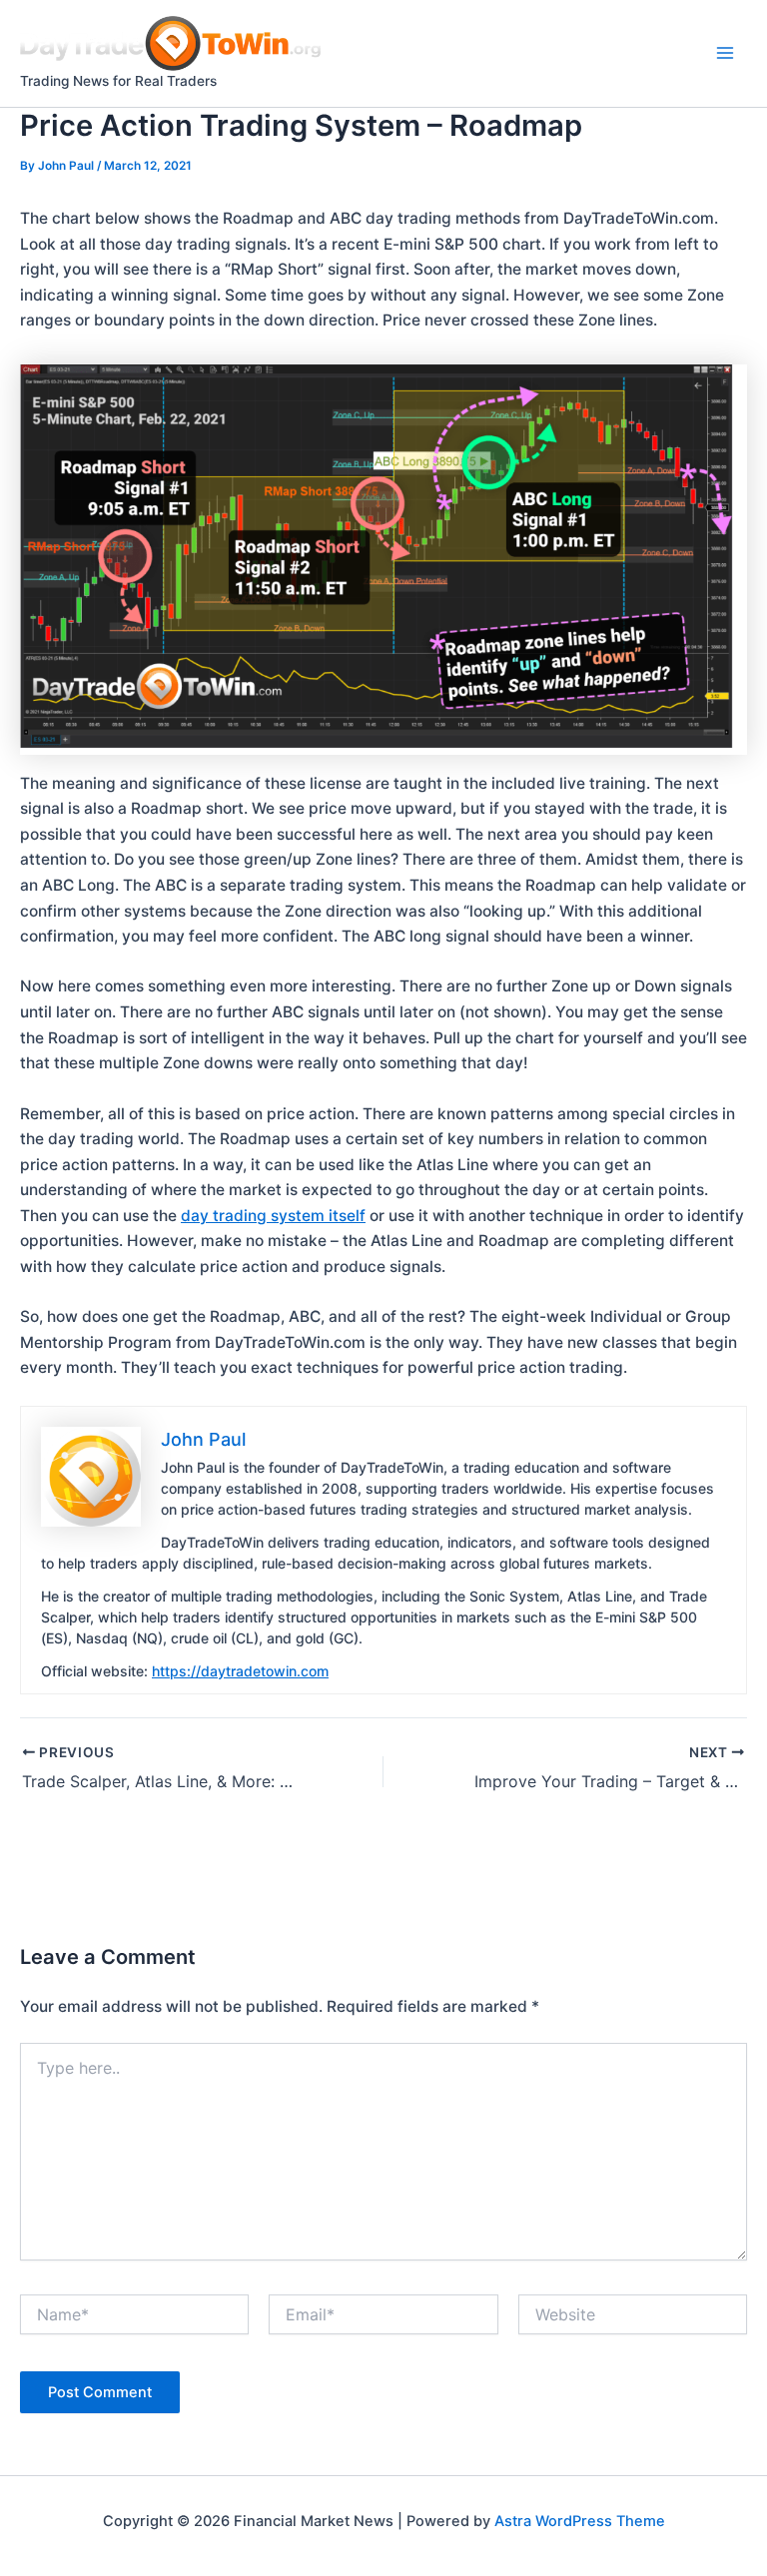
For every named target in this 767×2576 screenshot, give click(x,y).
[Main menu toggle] (726, 53)
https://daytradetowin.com (240, 1671)
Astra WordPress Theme (580, 2521)
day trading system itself (273, 1216)
